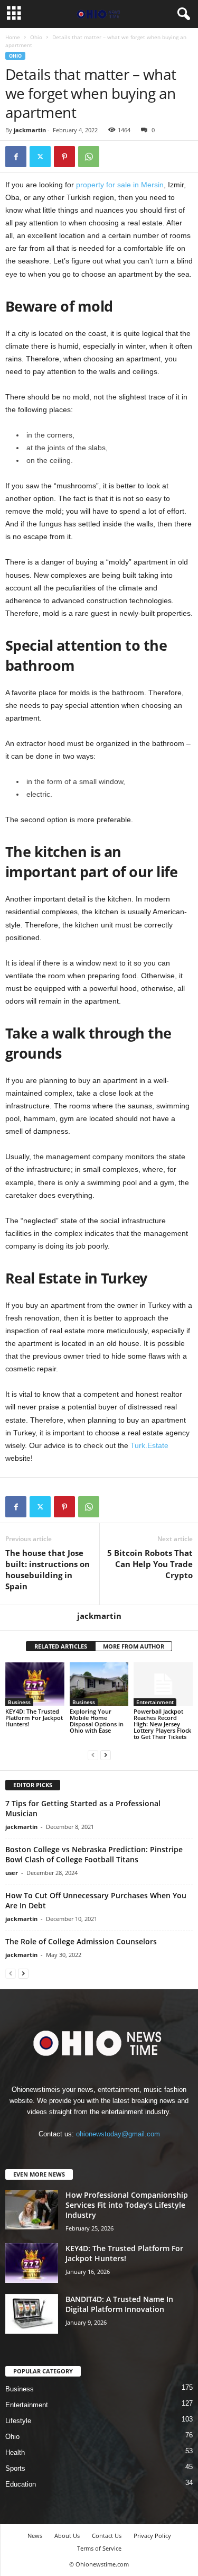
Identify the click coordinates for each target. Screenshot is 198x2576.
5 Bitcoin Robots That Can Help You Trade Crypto (150, 1564)
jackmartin (30, 130)
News (35, 2536)
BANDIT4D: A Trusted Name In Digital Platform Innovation (119, 2304)
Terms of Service (99, 2548)
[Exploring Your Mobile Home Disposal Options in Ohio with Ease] (99, 1684)
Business (19, 1702)
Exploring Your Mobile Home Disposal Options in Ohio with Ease (97, 1721)
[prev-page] (93, 1755)
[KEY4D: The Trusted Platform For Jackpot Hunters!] (35, 1684)
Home (13, 37)
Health (15, 2452)
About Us (67, 2536)
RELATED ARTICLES (61, 1646)
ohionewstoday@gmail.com (118, 2134)
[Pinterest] (64, 157)
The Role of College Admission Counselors (81, 1941)
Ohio (36, 37)
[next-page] (106, 1755)
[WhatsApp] (89, 157)
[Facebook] (16, 157)
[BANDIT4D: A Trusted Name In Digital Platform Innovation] (32, 2314)
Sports (15, 2468)
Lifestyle (18, 2421)
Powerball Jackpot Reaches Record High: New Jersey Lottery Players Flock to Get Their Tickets (162, 1724)
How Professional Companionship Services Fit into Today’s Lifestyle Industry (127, 2205)
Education (21, 2484)
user (12, 1873)
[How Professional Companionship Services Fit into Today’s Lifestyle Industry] (32, 2210)
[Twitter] (40, 157)
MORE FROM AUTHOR (134, 1646)
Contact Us (107, 2536)
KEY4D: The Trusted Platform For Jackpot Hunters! (34, 1718)
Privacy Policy (152, 2536)
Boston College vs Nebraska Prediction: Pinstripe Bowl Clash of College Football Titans (94, 1854)
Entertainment (155, 1702)
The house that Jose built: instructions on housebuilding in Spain (48, 1569)
